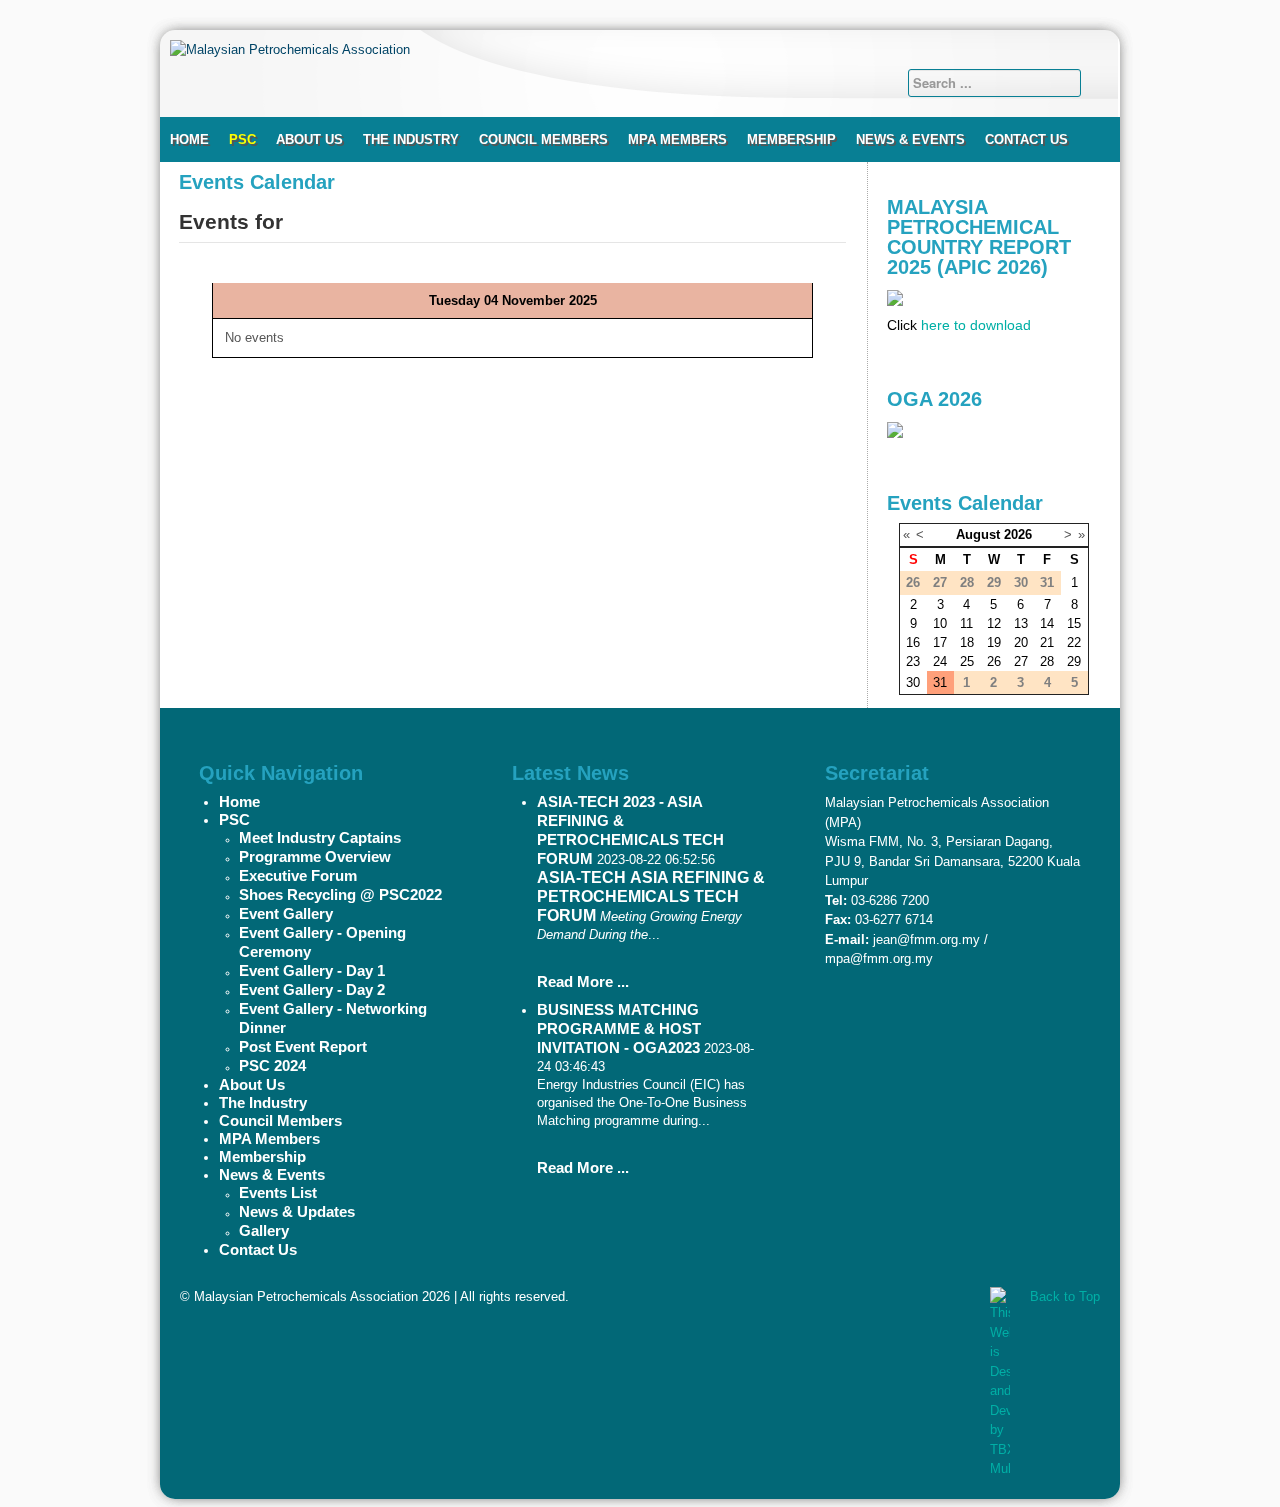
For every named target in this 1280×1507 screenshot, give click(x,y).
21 (1047, 642)
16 (913, 642)
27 (1021, 661)
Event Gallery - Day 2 (312, 989)
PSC (242, 139)
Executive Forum (298, 875)
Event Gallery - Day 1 (312, 970)
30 (913, 682)
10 (940, 623)
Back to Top (1065, 1296)
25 (967, 661)
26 (994, 661)
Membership (791, 139)
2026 (1018, 534)
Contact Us (1026, 139)
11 (966, 623)
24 (940, 661)
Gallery (264, 1230)
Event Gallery (286, 913)
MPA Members (677, 139)
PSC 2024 (272, 1065)
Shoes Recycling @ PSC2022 (340, 894)
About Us (309, 139)
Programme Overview (315, 856)
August (978, 534)
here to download (976, 325)
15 (1074, 623)
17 (940, 642)
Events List (278, 1192)
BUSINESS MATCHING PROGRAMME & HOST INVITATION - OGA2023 (619, 1028)
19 (994, 642)
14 (1047, 623)
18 (967, 642)
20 (1021, 642)
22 (1074, 642)
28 (1047, 661)
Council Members (543, 139)
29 (1074, 661)
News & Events (910, 139)
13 (1021, 623)
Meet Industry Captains (320, 837)
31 (940, 682)
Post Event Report (303, 1046)
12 (994, 623)
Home (189, 139)
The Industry (411, 139)
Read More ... (583, 981)
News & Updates (297, 1211)
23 (913, 661)
